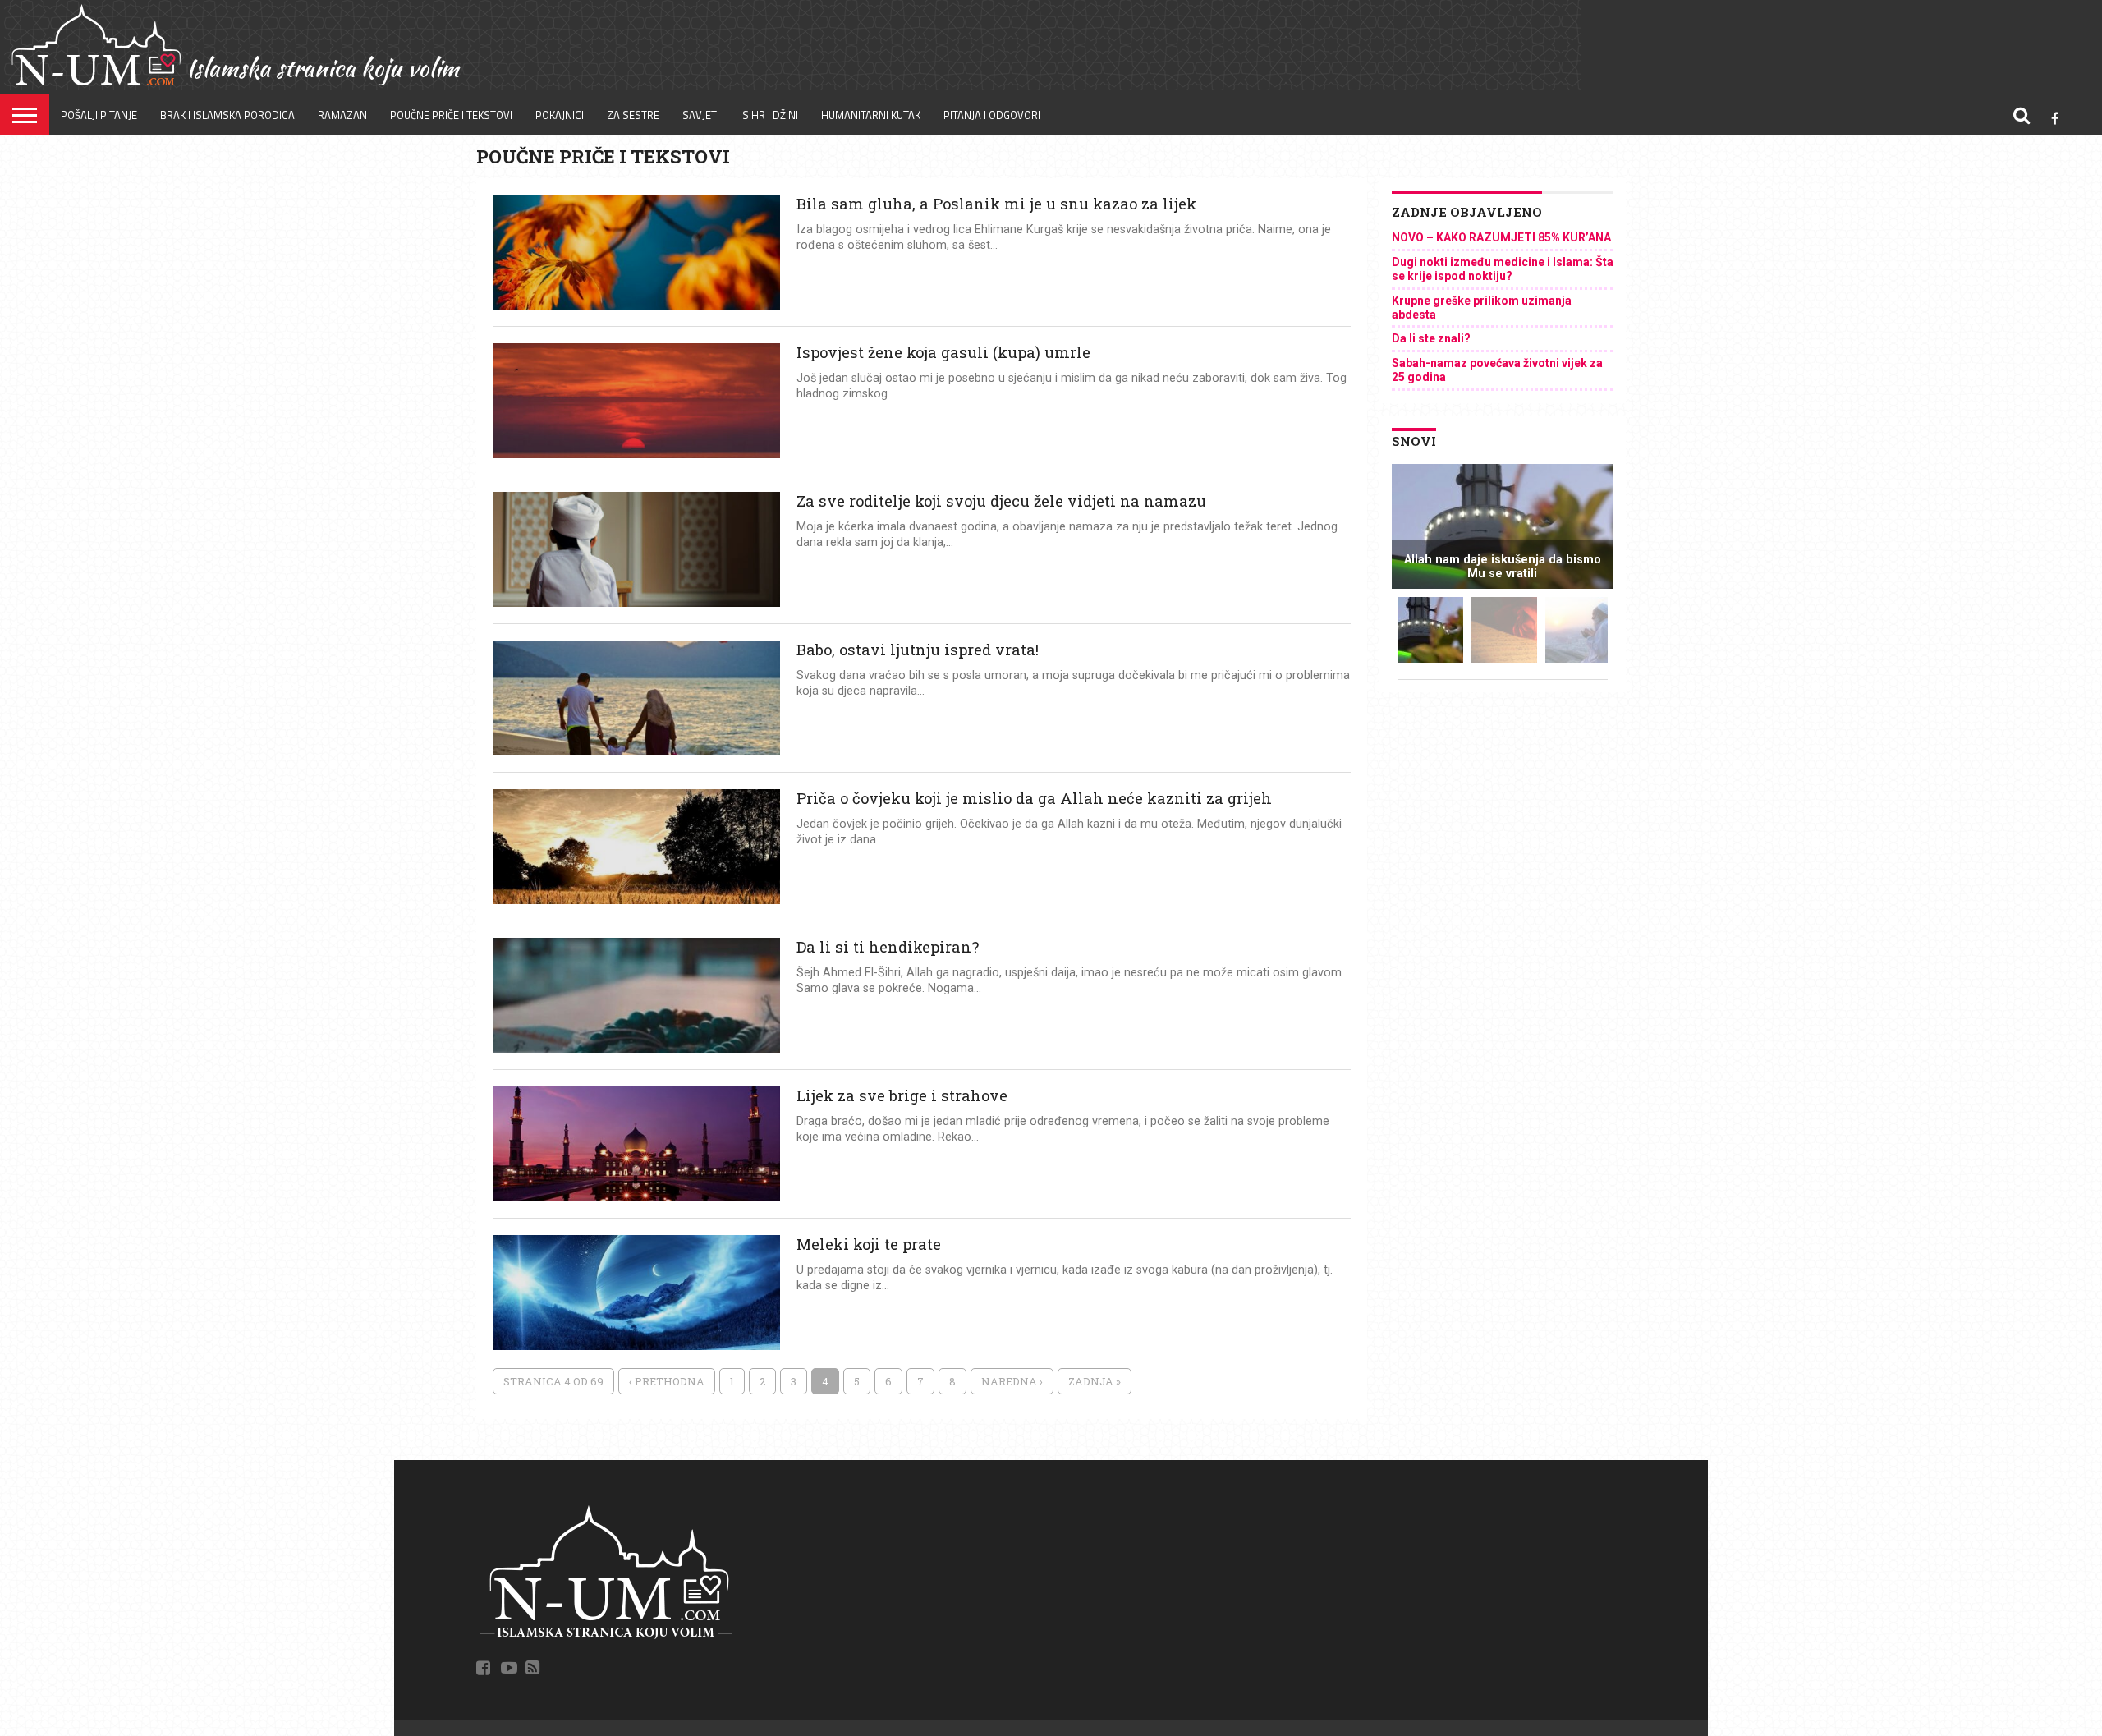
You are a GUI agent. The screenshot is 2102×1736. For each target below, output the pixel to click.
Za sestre (633, 115)
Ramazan (342, 115)
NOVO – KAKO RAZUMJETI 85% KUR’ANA (1501, 237)
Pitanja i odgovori (992, 115)
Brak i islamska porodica (227, 115)
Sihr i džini (770, 115)
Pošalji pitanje (99, 115)
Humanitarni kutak (871, 115)
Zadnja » (1095, 1381)
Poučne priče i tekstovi (451, 115)
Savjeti (701, 115)
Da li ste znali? (1431, 338)
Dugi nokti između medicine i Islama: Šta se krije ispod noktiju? (1503, 269)
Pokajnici (560, 115)
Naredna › (1012, 1381)
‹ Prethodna (667, 1381)
